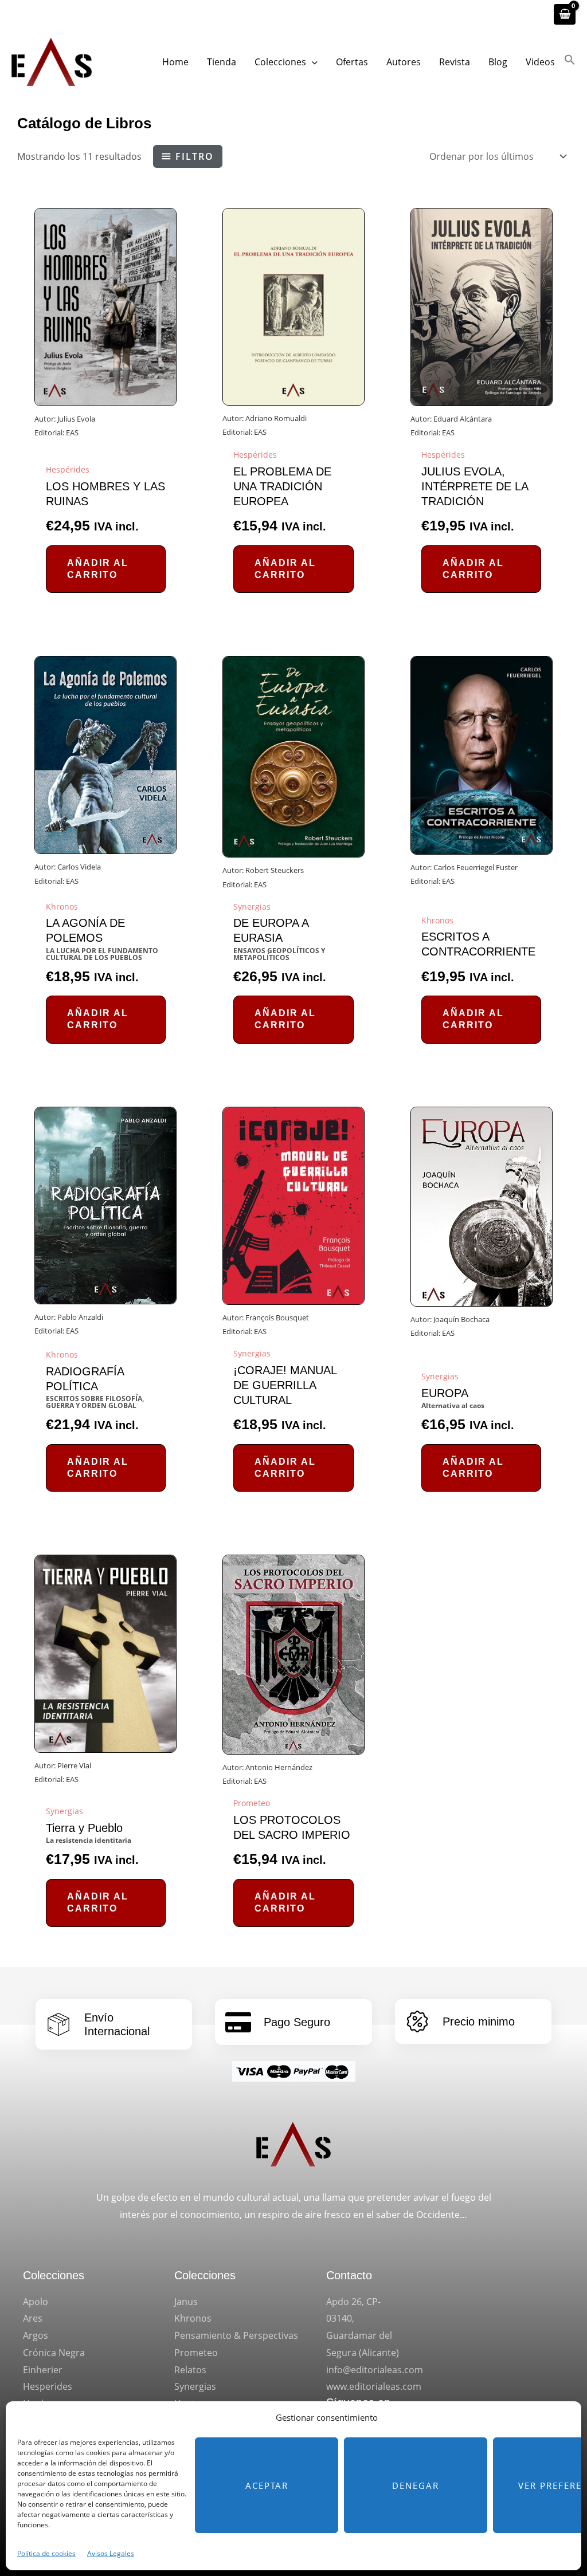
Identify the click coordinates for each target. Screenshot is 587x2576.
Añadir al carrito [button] (98, 569)
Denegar (416, 2485)
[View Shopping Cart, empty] (565, 14)
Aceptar (267, 2485)
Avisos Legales (111, 2553)
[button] (312, 62)
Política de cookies (46, 2553)
